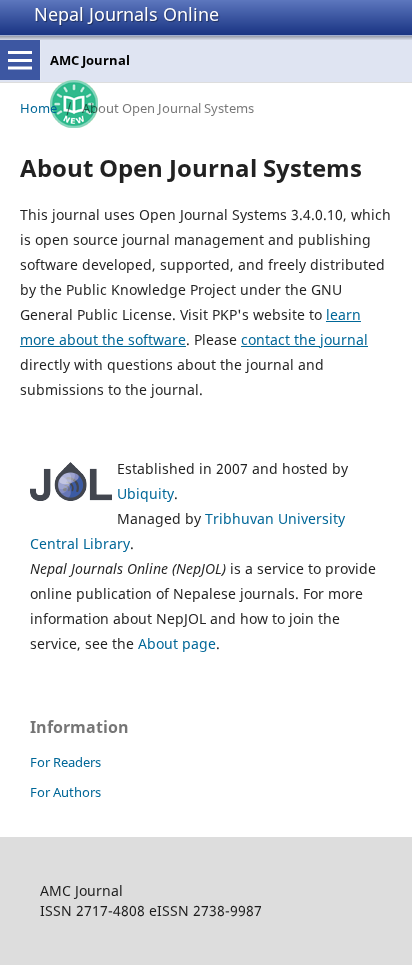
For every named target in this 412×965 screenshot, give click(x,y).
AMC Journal (90, 60)
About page (177, 643)
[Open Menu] (20, 60)
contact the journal (304, 339)
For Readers (65, 762)
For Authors (65, 792)
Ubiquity (145, 493)
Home (38, 108)
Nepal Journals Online (126, 14)
